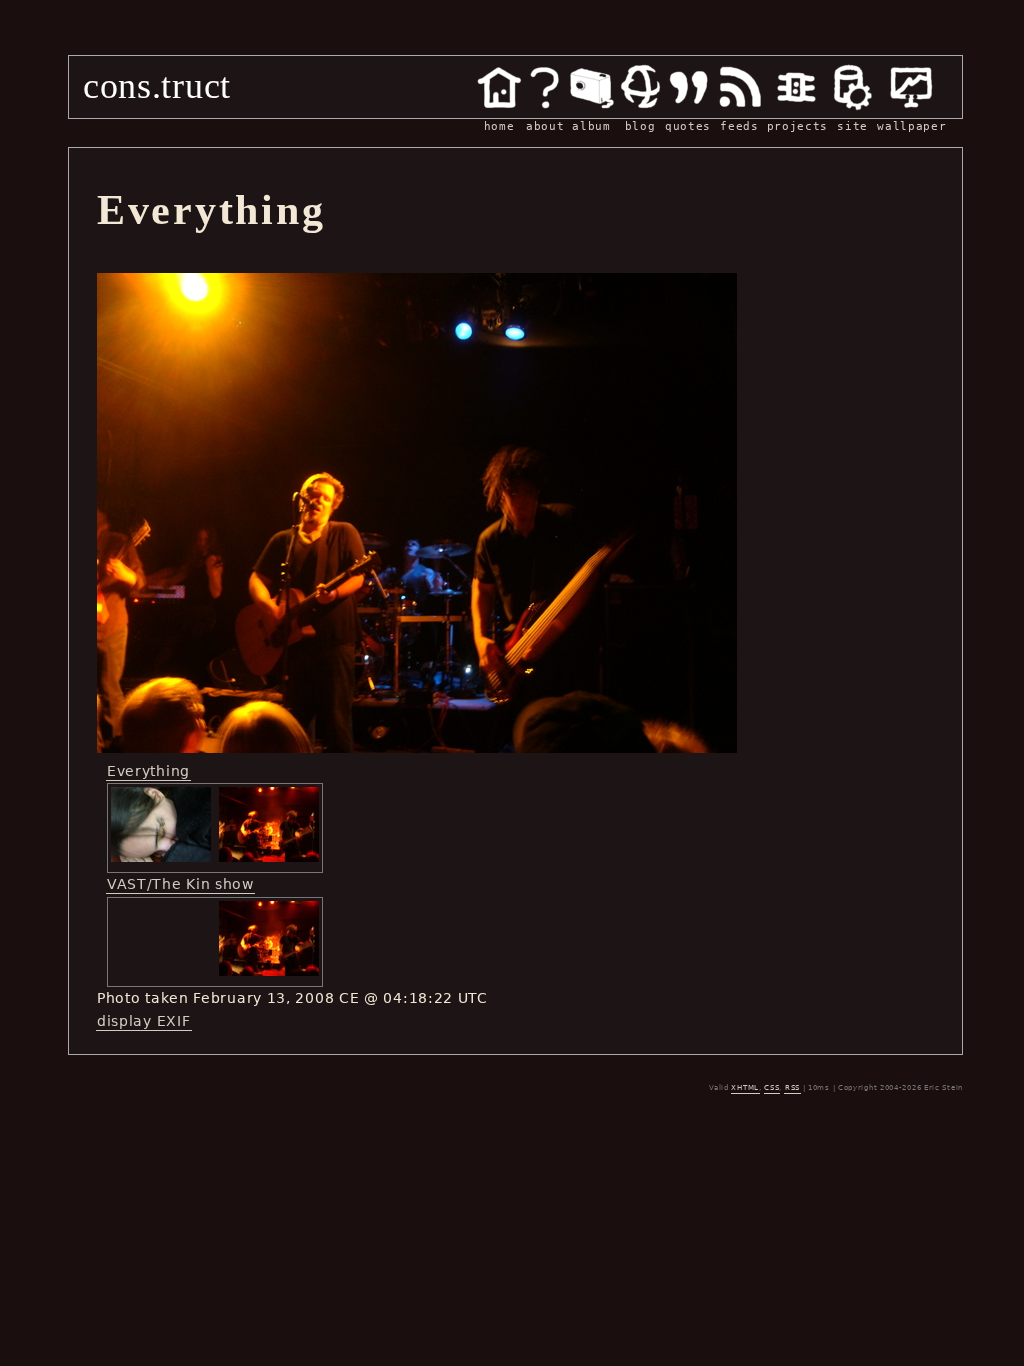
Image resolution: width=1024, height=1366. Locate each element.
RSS (792, 1088)
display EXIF (143, 1021)
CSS (771, 1088)
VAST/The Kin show (180, 884)
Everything (148, 771)
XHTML (745, 1088)
